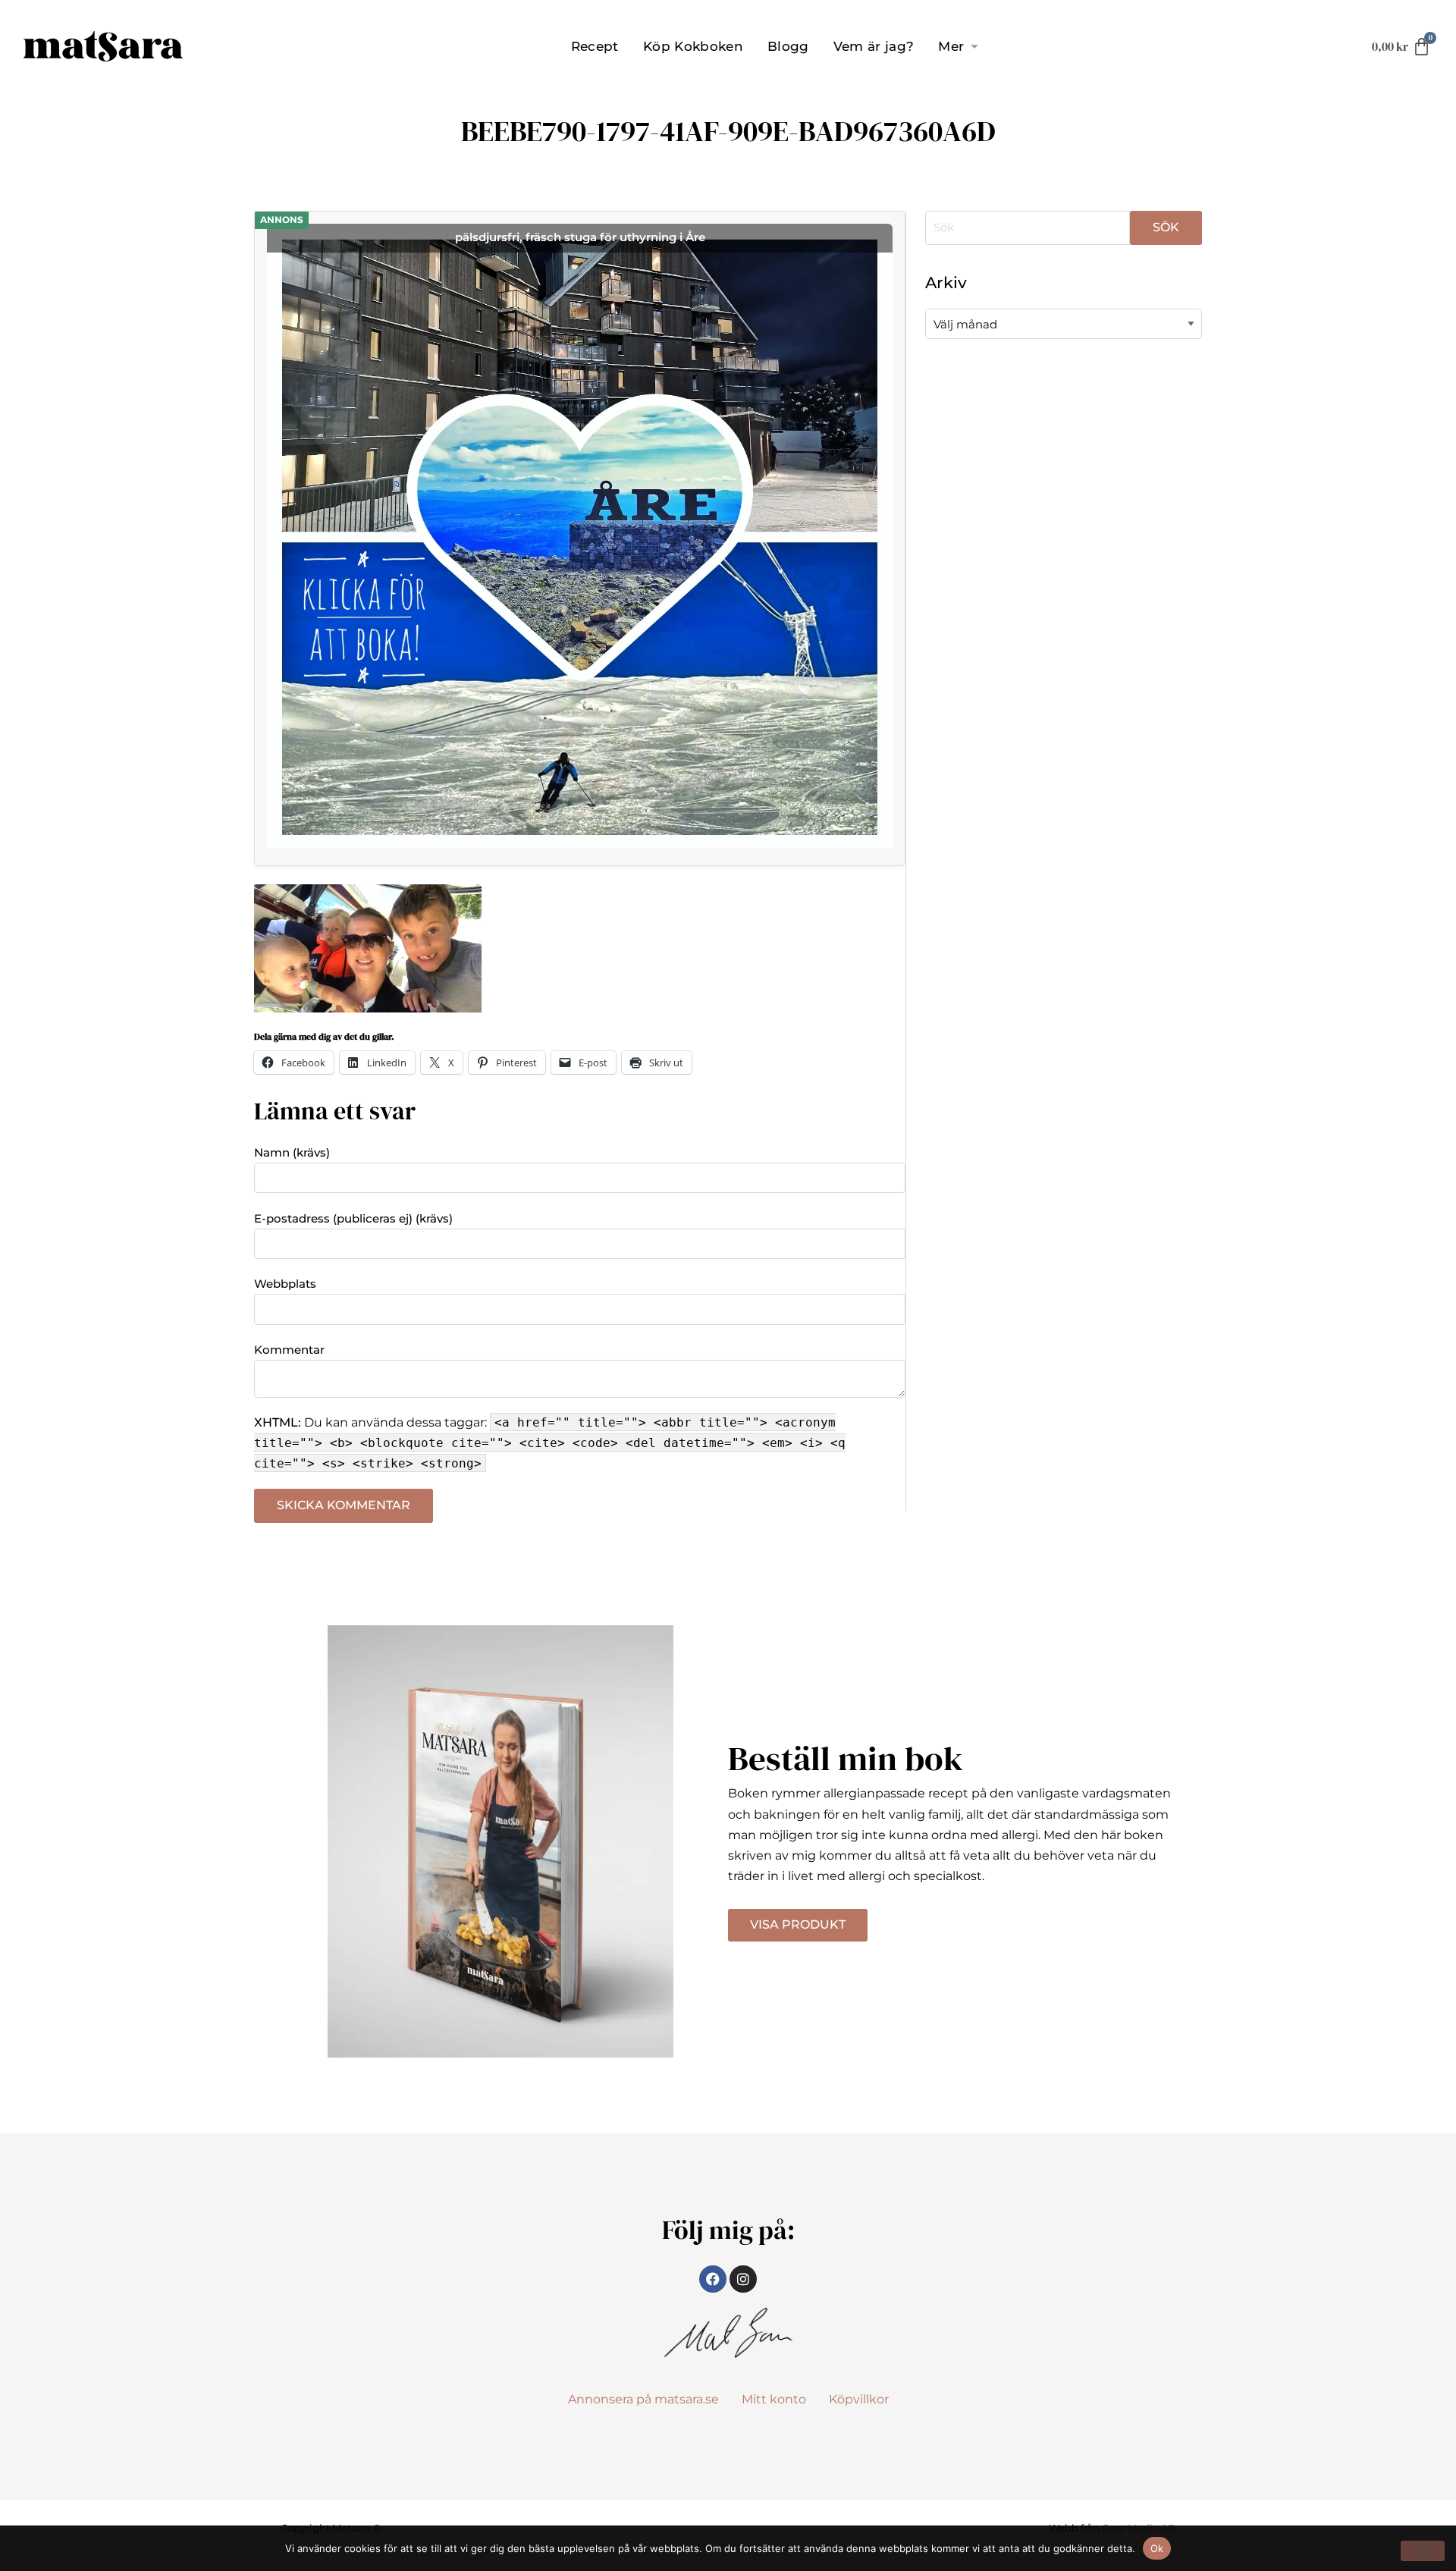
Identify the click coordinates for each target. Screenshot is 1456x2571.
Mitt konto (774, 2399)
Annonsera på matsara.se (643, 2399)
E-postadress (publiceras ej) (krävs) (353, 1218)
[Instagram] (743, 2279)
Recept (595, 46)
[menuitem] (595, 46)
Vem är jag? (874, 46)
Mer (951, 46)
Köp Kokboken (693, 46)
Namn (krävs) (292, 1152)
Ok (1157, 2548)
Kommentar (289, 1350)
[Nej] (1423, 2551)
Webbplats (285, 1284)
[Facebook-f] (713, 2279)
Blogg (788, 46)
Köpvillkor (859, 2399)
